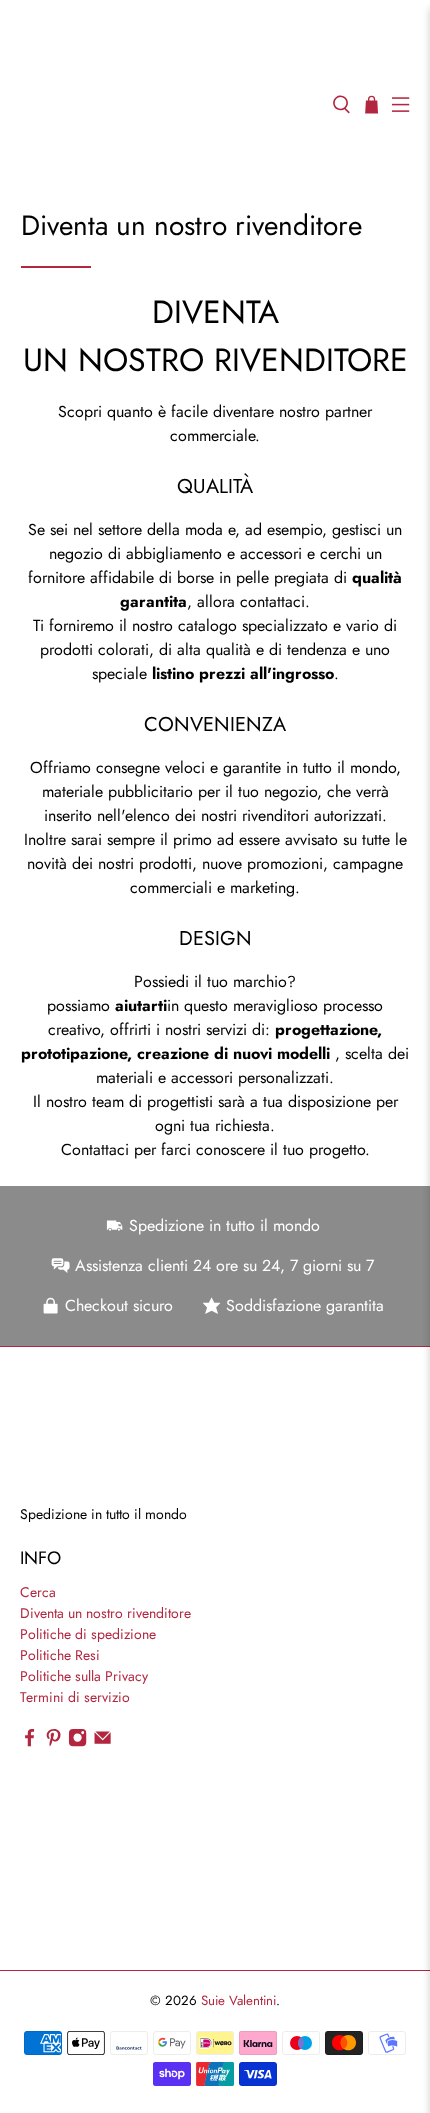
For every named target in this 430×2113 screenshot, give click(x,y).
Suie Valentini (238, 2000)
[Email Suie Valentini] (102, 1742)
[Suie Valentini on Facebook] (29, 1742)
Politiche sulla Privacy (84, 1676)
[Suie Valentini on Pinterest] (53, 1742)
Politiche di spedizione (88, 1634)
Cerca (38, 1592)
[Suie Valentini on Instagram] (77, 1742)
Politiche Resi (60, 1655)
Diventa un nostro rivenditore (105, 1613)
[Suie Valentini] (166, 105)
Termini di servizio (75, 1697)
